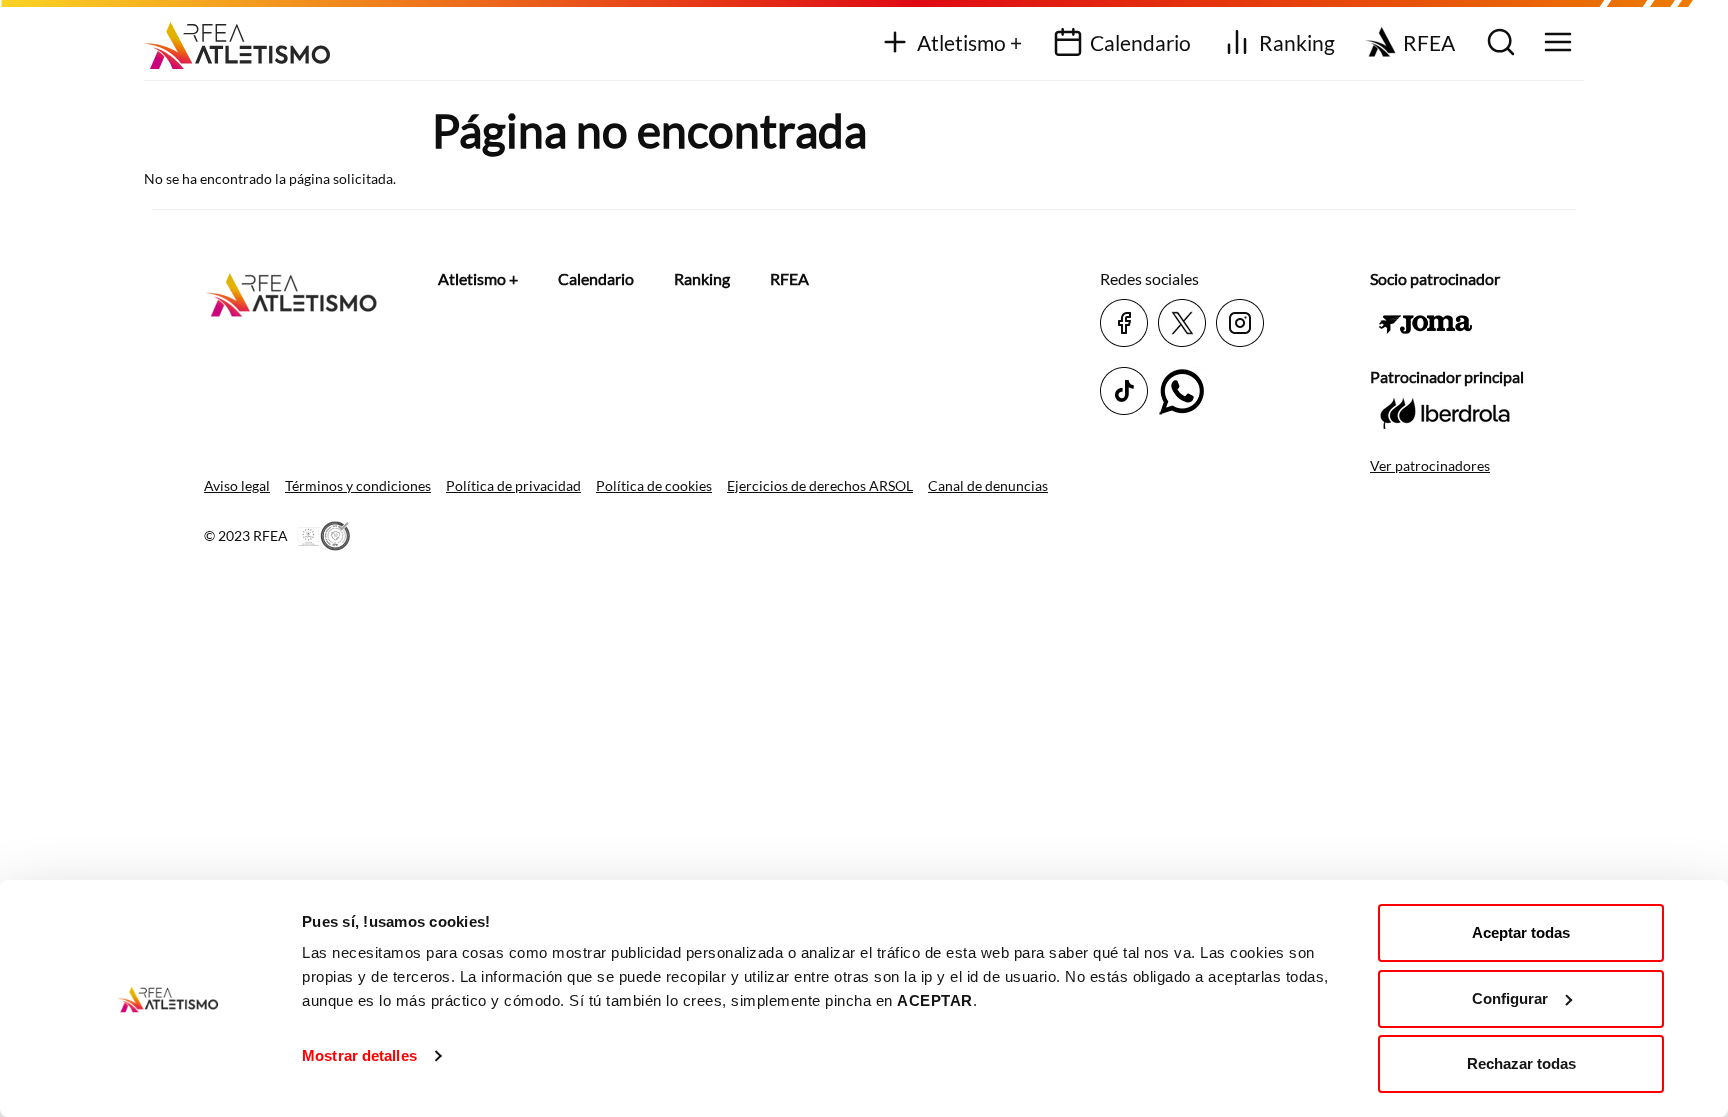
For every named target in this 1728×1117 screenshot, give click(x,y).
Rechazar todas (1521, 1063)
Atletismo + (969, 42)
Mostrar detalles (359, 1055)
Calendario (1140, 42)
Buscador (1498, 43)
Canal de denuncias (988, 485)
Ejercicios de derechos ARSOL (820, 485)
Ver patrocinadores (1430, 465)
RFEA (1429, 42)
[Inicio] (244, 38)
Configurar (1510, 998)
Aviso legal (237, 485)
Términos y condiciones (358, 485)
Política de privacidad (513, 485)
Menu (1555, 43)
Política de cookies (654, 485)
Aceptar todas (1521, 932)
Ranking (1297, 42)
